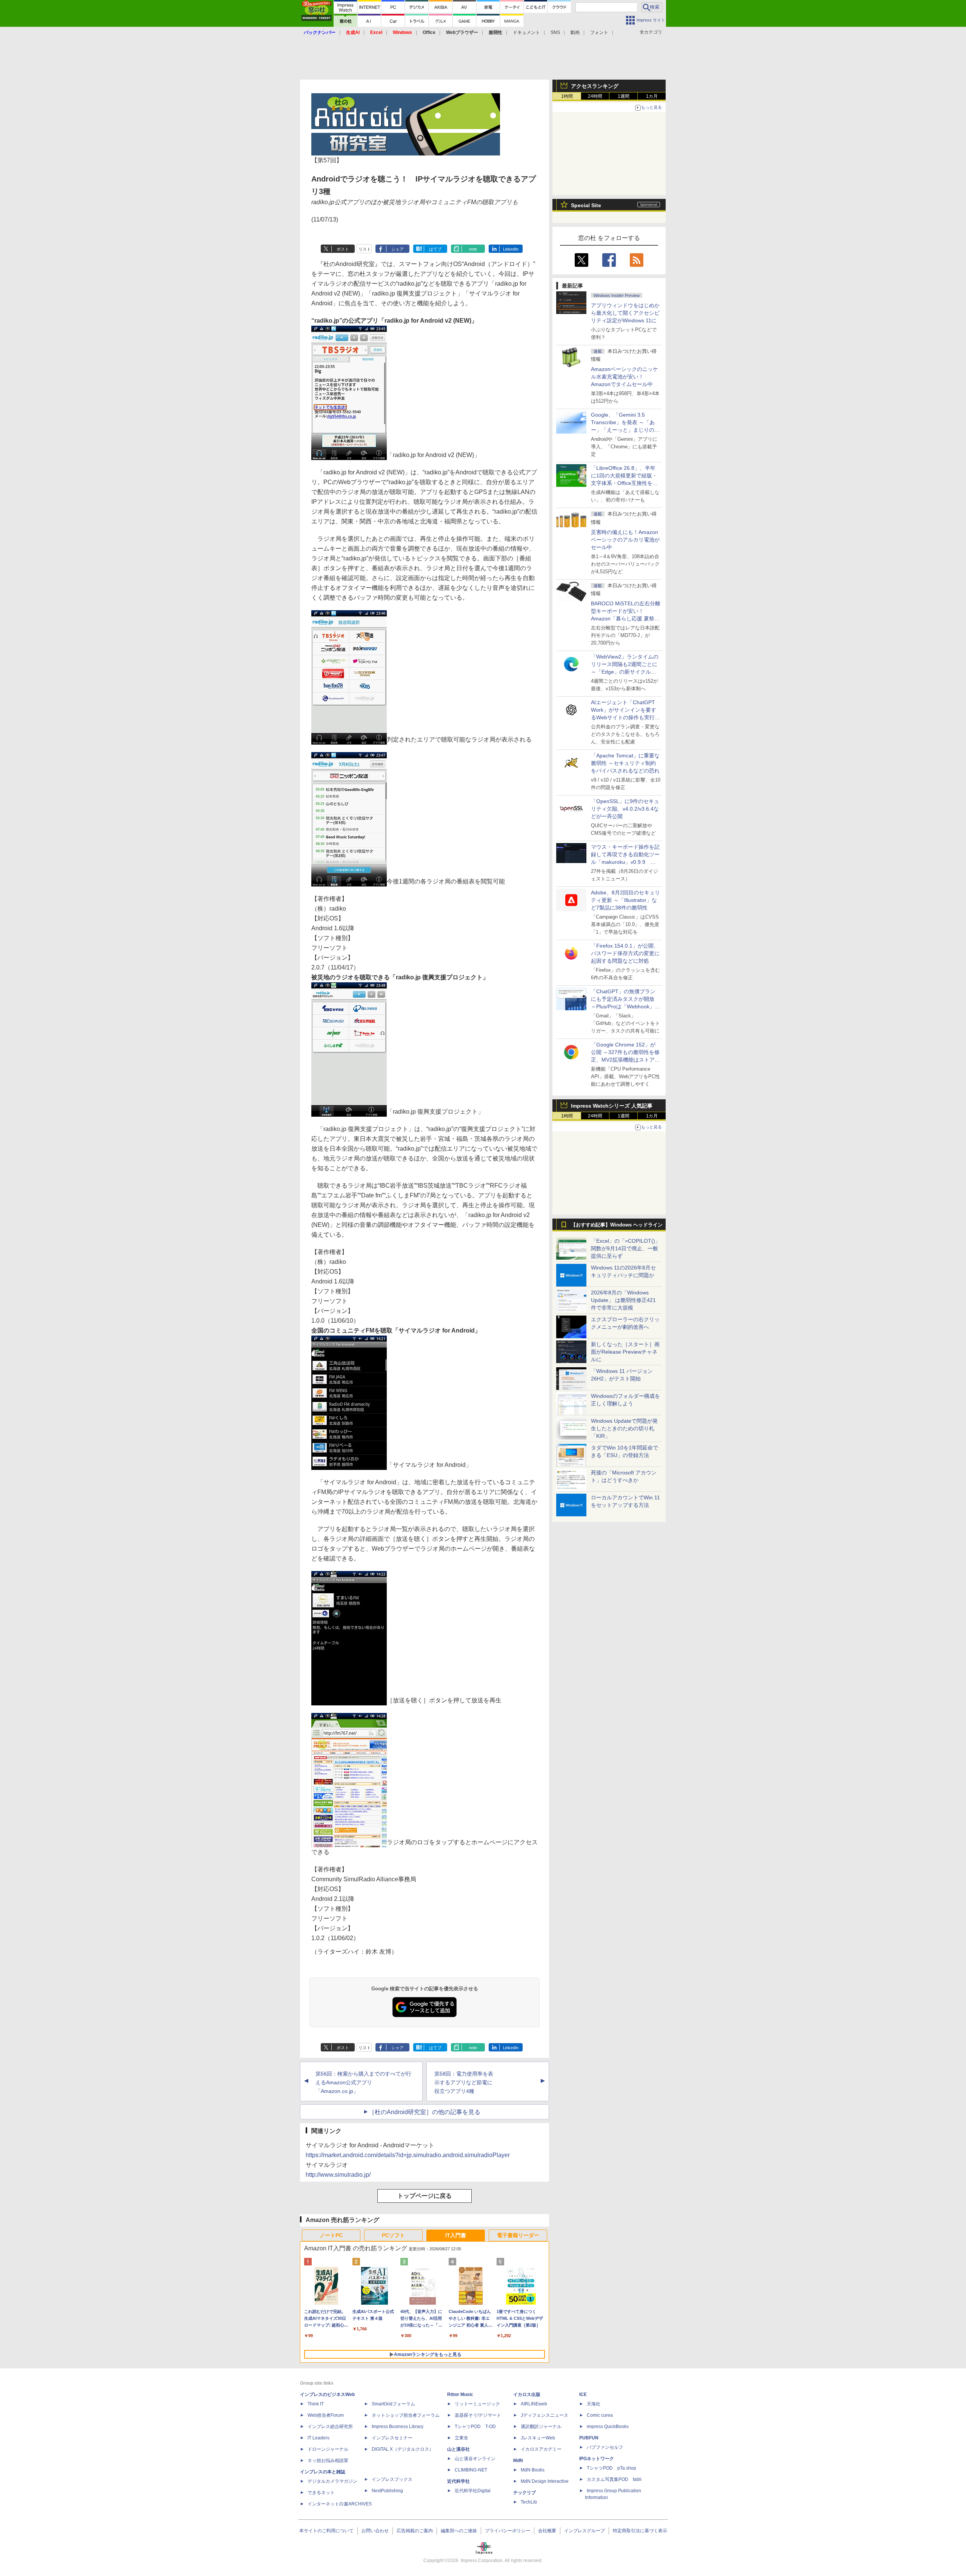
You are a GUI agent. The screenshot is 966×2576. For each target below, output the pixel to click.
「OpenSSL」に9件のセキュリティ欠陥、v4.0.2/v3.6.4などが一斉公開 (625, 809)
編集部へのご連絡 (459, 2531)
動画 (575, 32)
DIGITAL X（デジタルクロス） (403, 2449)
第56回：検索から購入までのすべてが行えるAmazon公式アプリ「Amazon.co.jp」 (363, 2082)
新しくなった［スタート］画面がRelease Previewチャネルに (625, 1352)
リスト (365, 249)
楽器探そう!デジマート (478, 2415)
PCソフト (393, 2235)
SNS (555, 32)
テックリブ (525, 2493)
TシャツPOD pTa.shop (611, 2468)
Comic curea (600, 2415)
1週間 (624, 96)
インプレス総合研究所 (330, 2427)
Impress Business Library (398, 2427)
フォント (599, 32)
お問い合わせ (375, 2531)
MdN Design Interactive (545, 2481)
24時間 (595, 96)
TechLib (529, 2502)
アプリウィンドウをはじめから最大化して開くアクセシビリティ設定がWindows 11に (625, 313)
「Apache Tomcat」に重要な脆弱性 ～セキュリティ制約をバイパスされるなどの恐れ (625, 763)
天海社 (594, 2404)
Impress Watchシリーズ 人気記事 (612, 1106)
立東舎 (461, 2438)
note (473, 249)
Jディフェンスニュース (545, 2415)
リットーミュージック (477, 2404)
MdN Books (533, 2470)
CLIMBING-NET (471, 2470)
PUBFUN (589, 2438)
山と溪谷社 (458, 2449)
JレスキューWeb (538, 2438)
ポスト (343, 249)
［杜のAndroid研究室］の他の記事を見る (425, 2112)
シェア (398, 249)
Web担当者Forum (326, 2415)
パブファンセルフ (605, 2447)
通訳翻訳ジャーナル (541, 2427)
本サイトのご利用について (326, 2531)
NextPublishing (387, 2491)
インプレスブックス (392, 2479)
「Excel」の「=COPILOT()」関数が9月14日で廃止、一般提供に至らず (626, 1248)
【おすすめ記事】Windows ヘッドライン (617, 1225)
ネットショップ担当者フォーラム (406, 2415)
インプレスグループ (585, 2531)
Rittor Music (460, 2394)
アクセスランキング (595, 86)
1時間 (567, 96)
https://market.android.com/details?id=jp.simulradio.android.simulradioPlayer (408, 2155)
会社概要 (547, 2531)
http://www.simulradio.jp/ (338, 2175)
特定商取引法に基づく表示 (640, 2531)
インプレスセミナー (392, 2438)
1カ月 (652, 96)
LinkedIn (511, 249)
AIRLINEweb (534, 2404)
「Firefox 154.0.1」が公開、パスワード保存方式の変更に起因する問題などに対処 (625, 953)
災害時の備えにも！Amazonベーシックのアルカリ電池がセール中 (625, 540)
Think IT (316, 2404)
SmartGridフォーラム (393, 2404)
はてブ (435, 249)
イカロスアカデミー (541, 2449)
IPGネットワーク (597, 2459)
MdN (518, 2461)
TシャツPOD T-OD (475, 2427)
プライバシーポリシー (508, 2531)
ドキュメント (526, 32)
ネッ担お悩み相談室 (328, 2461)
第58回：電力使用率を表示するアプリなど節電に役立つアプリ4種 (464, 2082)
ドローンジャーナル (328, 2449)
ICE (583, 2394)
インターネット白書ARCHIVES (340, 2504)
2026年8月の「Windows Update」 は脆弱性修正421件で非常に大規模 (623, 1300)
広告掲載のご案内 (415, 2531)
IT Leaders (318, 2438)
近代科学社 (458, 2481)
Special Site (586, 205)
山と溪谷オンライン (475, 2459)
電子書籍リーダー (518, 2235)
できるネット (321, 2493)
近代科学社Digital (473, 2491)
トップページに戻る (425, 2196)
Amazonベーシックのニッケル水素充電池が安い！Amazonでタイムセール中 (625, 377)
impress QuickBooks (608, 2427)
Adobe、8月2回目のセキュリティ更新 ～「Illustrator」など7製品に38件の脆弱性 (625, 900)
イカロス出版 (527, 2394)
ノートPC (331, 2235)
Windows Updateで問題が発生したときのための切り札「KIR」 (624, 1428)
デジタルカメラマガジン (332, 2481)
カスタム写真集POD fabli (614, 2479)
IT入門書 (456, 2235)
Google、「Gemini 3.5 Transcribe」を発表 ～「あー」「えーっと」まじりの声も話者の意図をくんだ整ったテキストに (625, 430)
